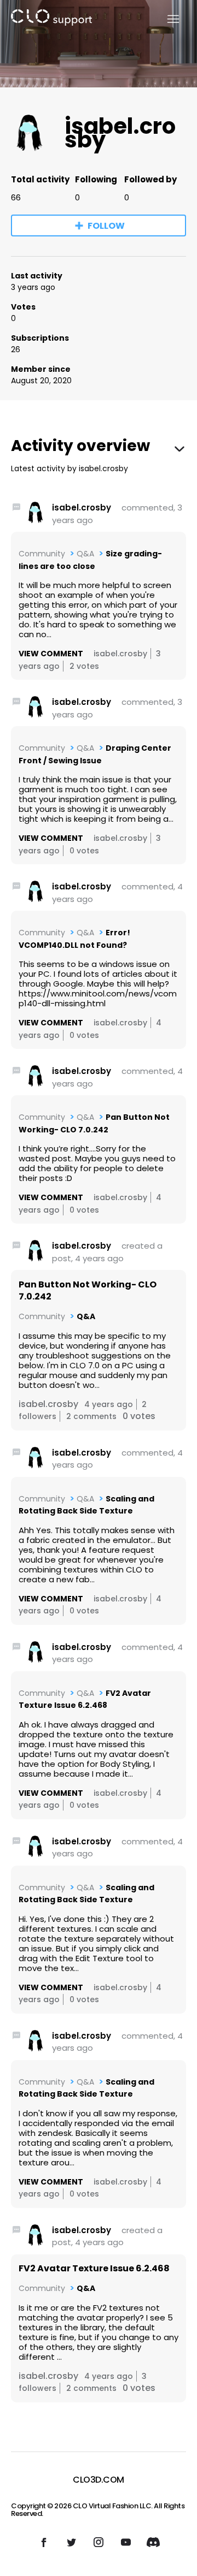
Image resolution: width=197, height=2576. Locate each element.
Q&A (85, 554)
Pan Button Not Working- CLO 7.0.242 (88, 1291)
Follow (106, 226)
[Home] (51, 19)
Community (42, 554)
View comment (51, 654)
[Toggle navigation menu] (167, 19)
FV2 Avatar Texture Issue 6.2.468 (94, 2268)
